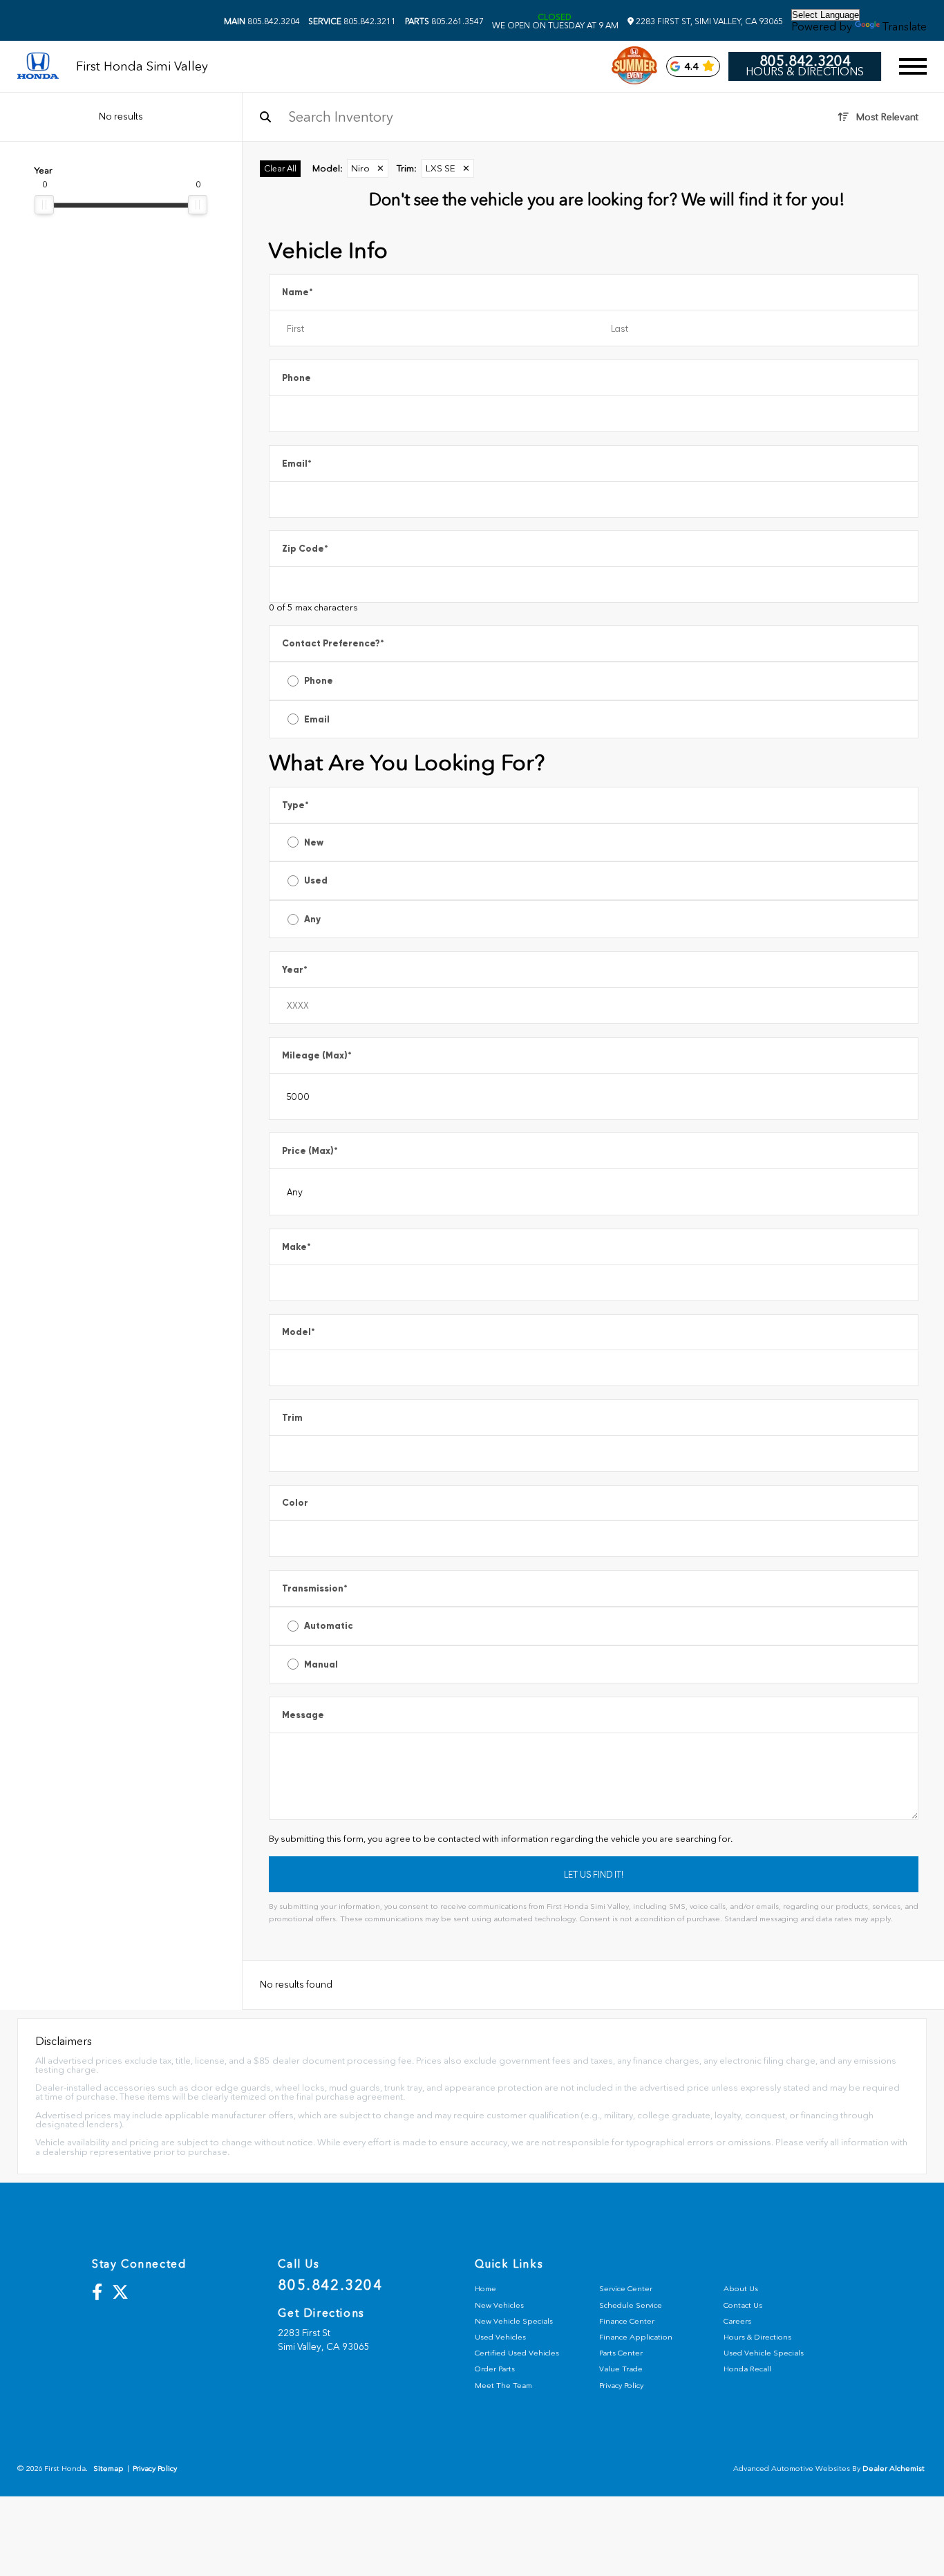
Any (312, 919)
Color (295, 1503)
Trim (292, 1418)
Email (297, 464)
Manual (321, 1664)
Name (298, 292)
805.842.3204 (262, 21)
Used (316, 880)
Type (295, 805)
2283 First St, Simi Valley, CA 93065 (708, 21)
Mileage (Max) (317, 1055)
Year (295, 970)
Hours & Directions (805, 72)
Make (296, 1247)
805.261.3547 (444, 21)
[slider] (44, 205)
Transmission (315, 1588)
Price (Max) (310, 1151)
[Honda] (38, 67)
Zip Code (305, 549)
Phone (296, 378)
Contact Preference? (333, 643)
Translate (905, 27)
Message (303, 1715)
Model (299, 1332)
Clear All (280, 169)
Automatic (329, 1626)
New (314, 842)
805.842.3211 (352, 21)
